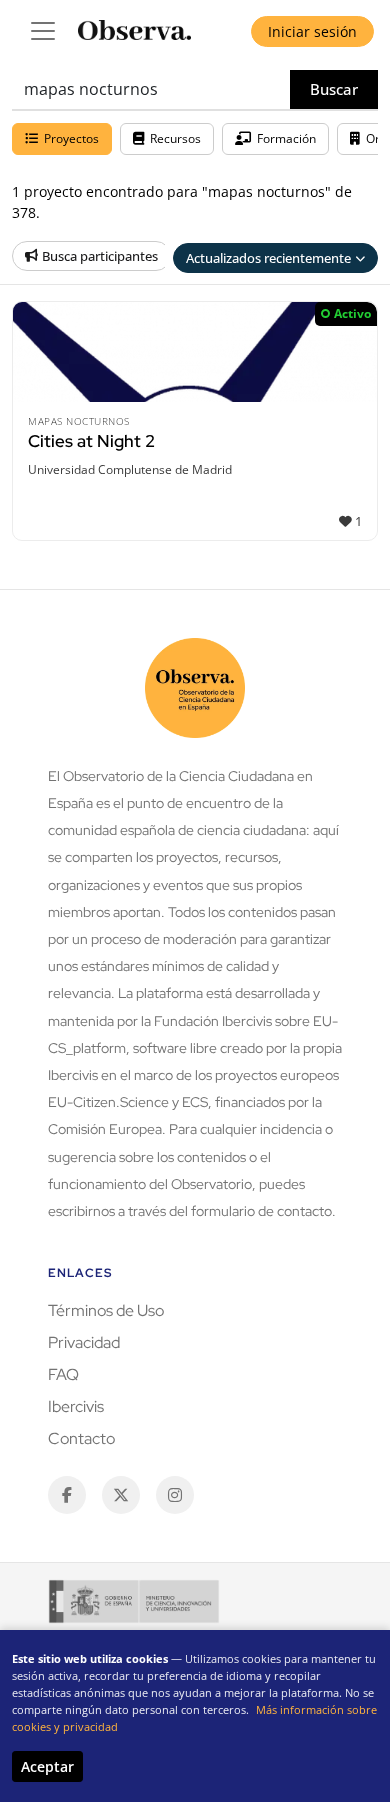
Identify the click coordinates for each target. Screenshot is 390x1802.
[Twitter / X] (121, 1495)
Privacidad (84, 1342)
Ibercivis (76, 1406)
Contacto (81, 1438)
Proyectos (71, 138)
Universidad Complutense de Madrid (130, 469)
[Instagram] (175, 1495)
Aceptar (47, 1766)
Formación (286, 138)
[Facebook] (67, 1495)
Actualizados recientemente (268, 258)
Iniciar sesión (312, 31)
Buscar (334, 89)
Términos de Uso (106, 1310)
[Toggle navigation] (43, 31)
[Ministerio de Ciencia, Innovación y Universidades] (134, 1601)
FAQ (63, 1374)
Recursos (175, 138)
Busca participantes (100, 256)
